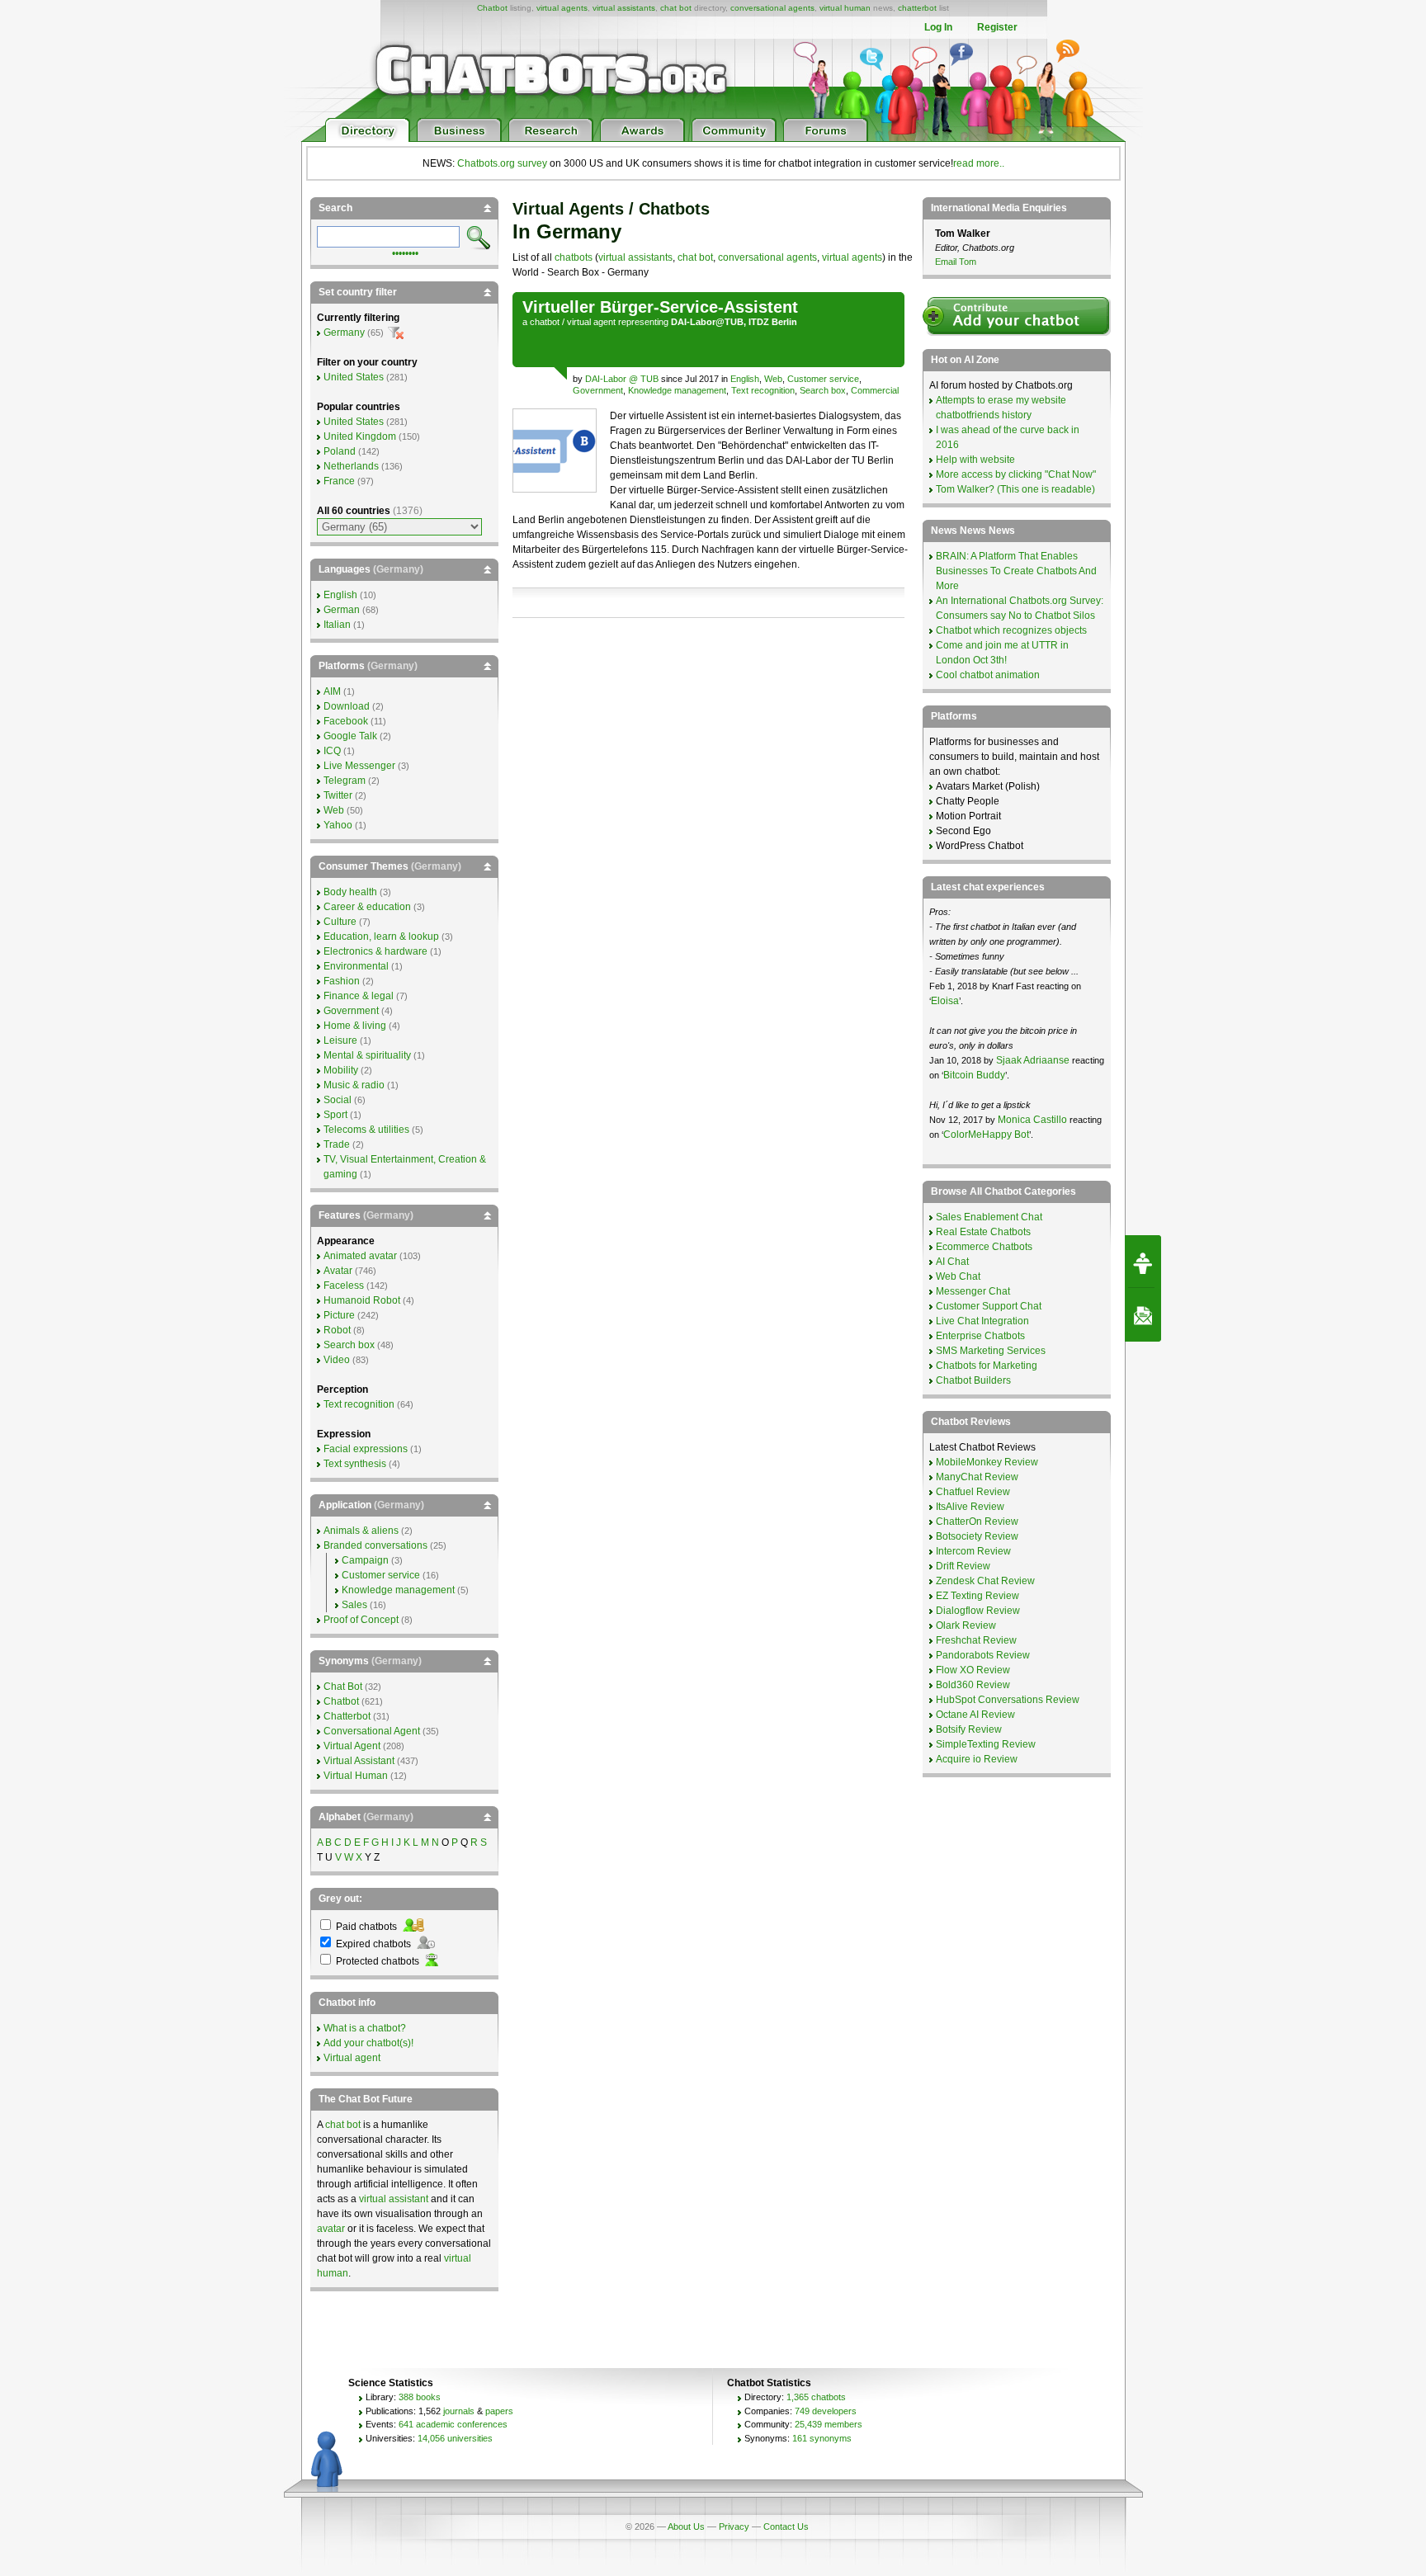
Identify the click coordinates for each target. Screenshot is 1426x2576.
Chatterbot (347, 1716)
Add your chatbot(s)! (368, 2043)
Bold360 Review (973, 1685)
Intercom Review (973, 1551)
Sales (354, 1605)
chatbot (545, 322)
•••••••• (405, 252)
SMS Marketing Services (991, 1351)
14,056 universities (455, 2438)
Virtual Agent (352, 1746)
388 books (420, 2397)
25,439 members (829, 2424)
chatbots (574, 257)
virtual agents (562, 8)
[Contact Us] (1143, 1315)
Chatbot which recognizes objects (1011, 630)
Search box (823, 390)
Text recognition (763, 390)
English (745, 379)
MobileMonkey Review (987, 1462)
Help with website (975, 460)
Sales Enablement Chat (989, 1217)
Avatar (338, 1271)
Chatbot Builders (973, 1380)
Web (773, 379)
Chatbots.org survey (502, 163)
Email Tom (956, 262)
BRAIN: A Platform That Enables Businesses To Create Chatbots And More (1016, 571)
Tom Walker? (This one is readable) (1015, 489)
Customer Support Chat (989, 1306)
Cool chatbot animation (988, 675)
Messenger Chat (973, 1291)
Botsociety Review (977, 1536)
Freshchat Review (976, 1640)
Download (347, 706)
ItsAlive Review (970, 1507)
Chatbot (492, 8)
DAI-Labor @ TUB (623, 379)
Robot (337, 1330)
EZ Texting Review (977, 1596)
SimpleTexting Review (986, 1744)
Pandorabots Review (983, 1655)
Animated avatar (360, 1256)
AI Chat (952, 1262)
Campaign (365, 1560)
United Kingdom (360, 436)
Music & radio (354, 1085)
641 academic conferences (453, 2424)
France (339, 481)
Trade (337, 1144)
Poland (340, 451)
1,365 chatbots (816, 2397)
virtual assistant (394, 2199)
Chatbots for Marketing (987, 1366)
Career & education (367, 907)
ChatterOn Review (977, 1522)
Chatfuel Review (973, 1492)
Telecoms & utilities (366, 1130)
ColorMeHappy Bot (986, 1135)
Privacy (734, 2526)
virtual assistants (624, 8)
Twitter (338, 795)
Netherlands (351, 466)
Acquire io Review (977, 1759)
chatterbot (917, 8)
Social (338, 1100)
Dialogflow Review (978, 1611)
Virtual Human (356, 1776)
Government (598, 390)
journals (459, 2411)
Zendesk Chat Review (985, 1581)
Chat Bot (343, 1687)
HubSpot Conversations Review (1008, 1700)
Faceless (344, 1286)
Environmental (356, 966)
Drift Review (963, 1566)
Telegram (345, 781)
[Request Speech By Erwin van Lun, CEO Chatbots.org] (1143, 1262)
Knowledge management (677, 390)
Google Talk (350, 736)
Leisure (340, 1040)
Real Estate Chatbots (983, 1232)
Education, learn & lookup (381, 937)
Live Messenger (359, 766)
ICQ (332, 751)
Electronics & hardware (375, 951)
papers (499, 2411)
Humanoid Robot (362, 1300)
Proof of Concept (361, 1620)
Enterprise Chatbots (980, 1336)
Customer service (823, 379)
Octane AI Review (975, 1715)
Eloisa (945, 1001)
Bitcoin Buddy (974, 1075)
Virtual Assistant (359, 1761)
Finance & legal (359, 996)
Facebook (346, 721)
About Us (686, 2526)
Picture (339, 1315)
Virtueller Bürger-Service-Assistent (660, 307)
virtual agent (591, 322)
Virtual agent (352, 2058)
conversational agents (772, 8)
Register (997, 27)
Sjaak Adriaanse (1033, 1060)
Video (337, 1360)
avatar (331, 2229)
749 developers (826, 2411)
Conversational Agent (372, 1731)
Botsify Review (969, 1729)
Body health (350, 892)
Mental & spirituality (367, 1055)
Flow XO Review (973, 1670)
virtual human (845, 8)
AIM (332, 691)
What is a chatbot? (365, 2028)
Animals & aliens (361, 1531)
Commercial (875, 390)
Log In (938, 27)
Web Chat (958, 1276)
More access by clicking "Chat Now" (1016, 474)
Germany (344, 333)
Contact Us (786, 2526)
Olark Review (966, 1625)
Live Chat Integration (982, 1321)
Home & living (355, 1026)
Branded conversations (375, 1545)
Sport (335, 1115)
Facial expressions (366, 1449)
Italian (337, 625)
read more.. (979, 163)
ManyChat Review (977, 1477)
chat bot (676, 8)
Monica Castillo (1032, 1120)
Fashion (342, 981)
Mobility (341, 1070)
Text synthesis (355, 1464)
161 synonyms (822, 2438)
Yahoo (338, 825)
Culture (340, 922)
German (342, 610)
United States (354, 377)
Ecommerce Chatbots (984, 1247)
